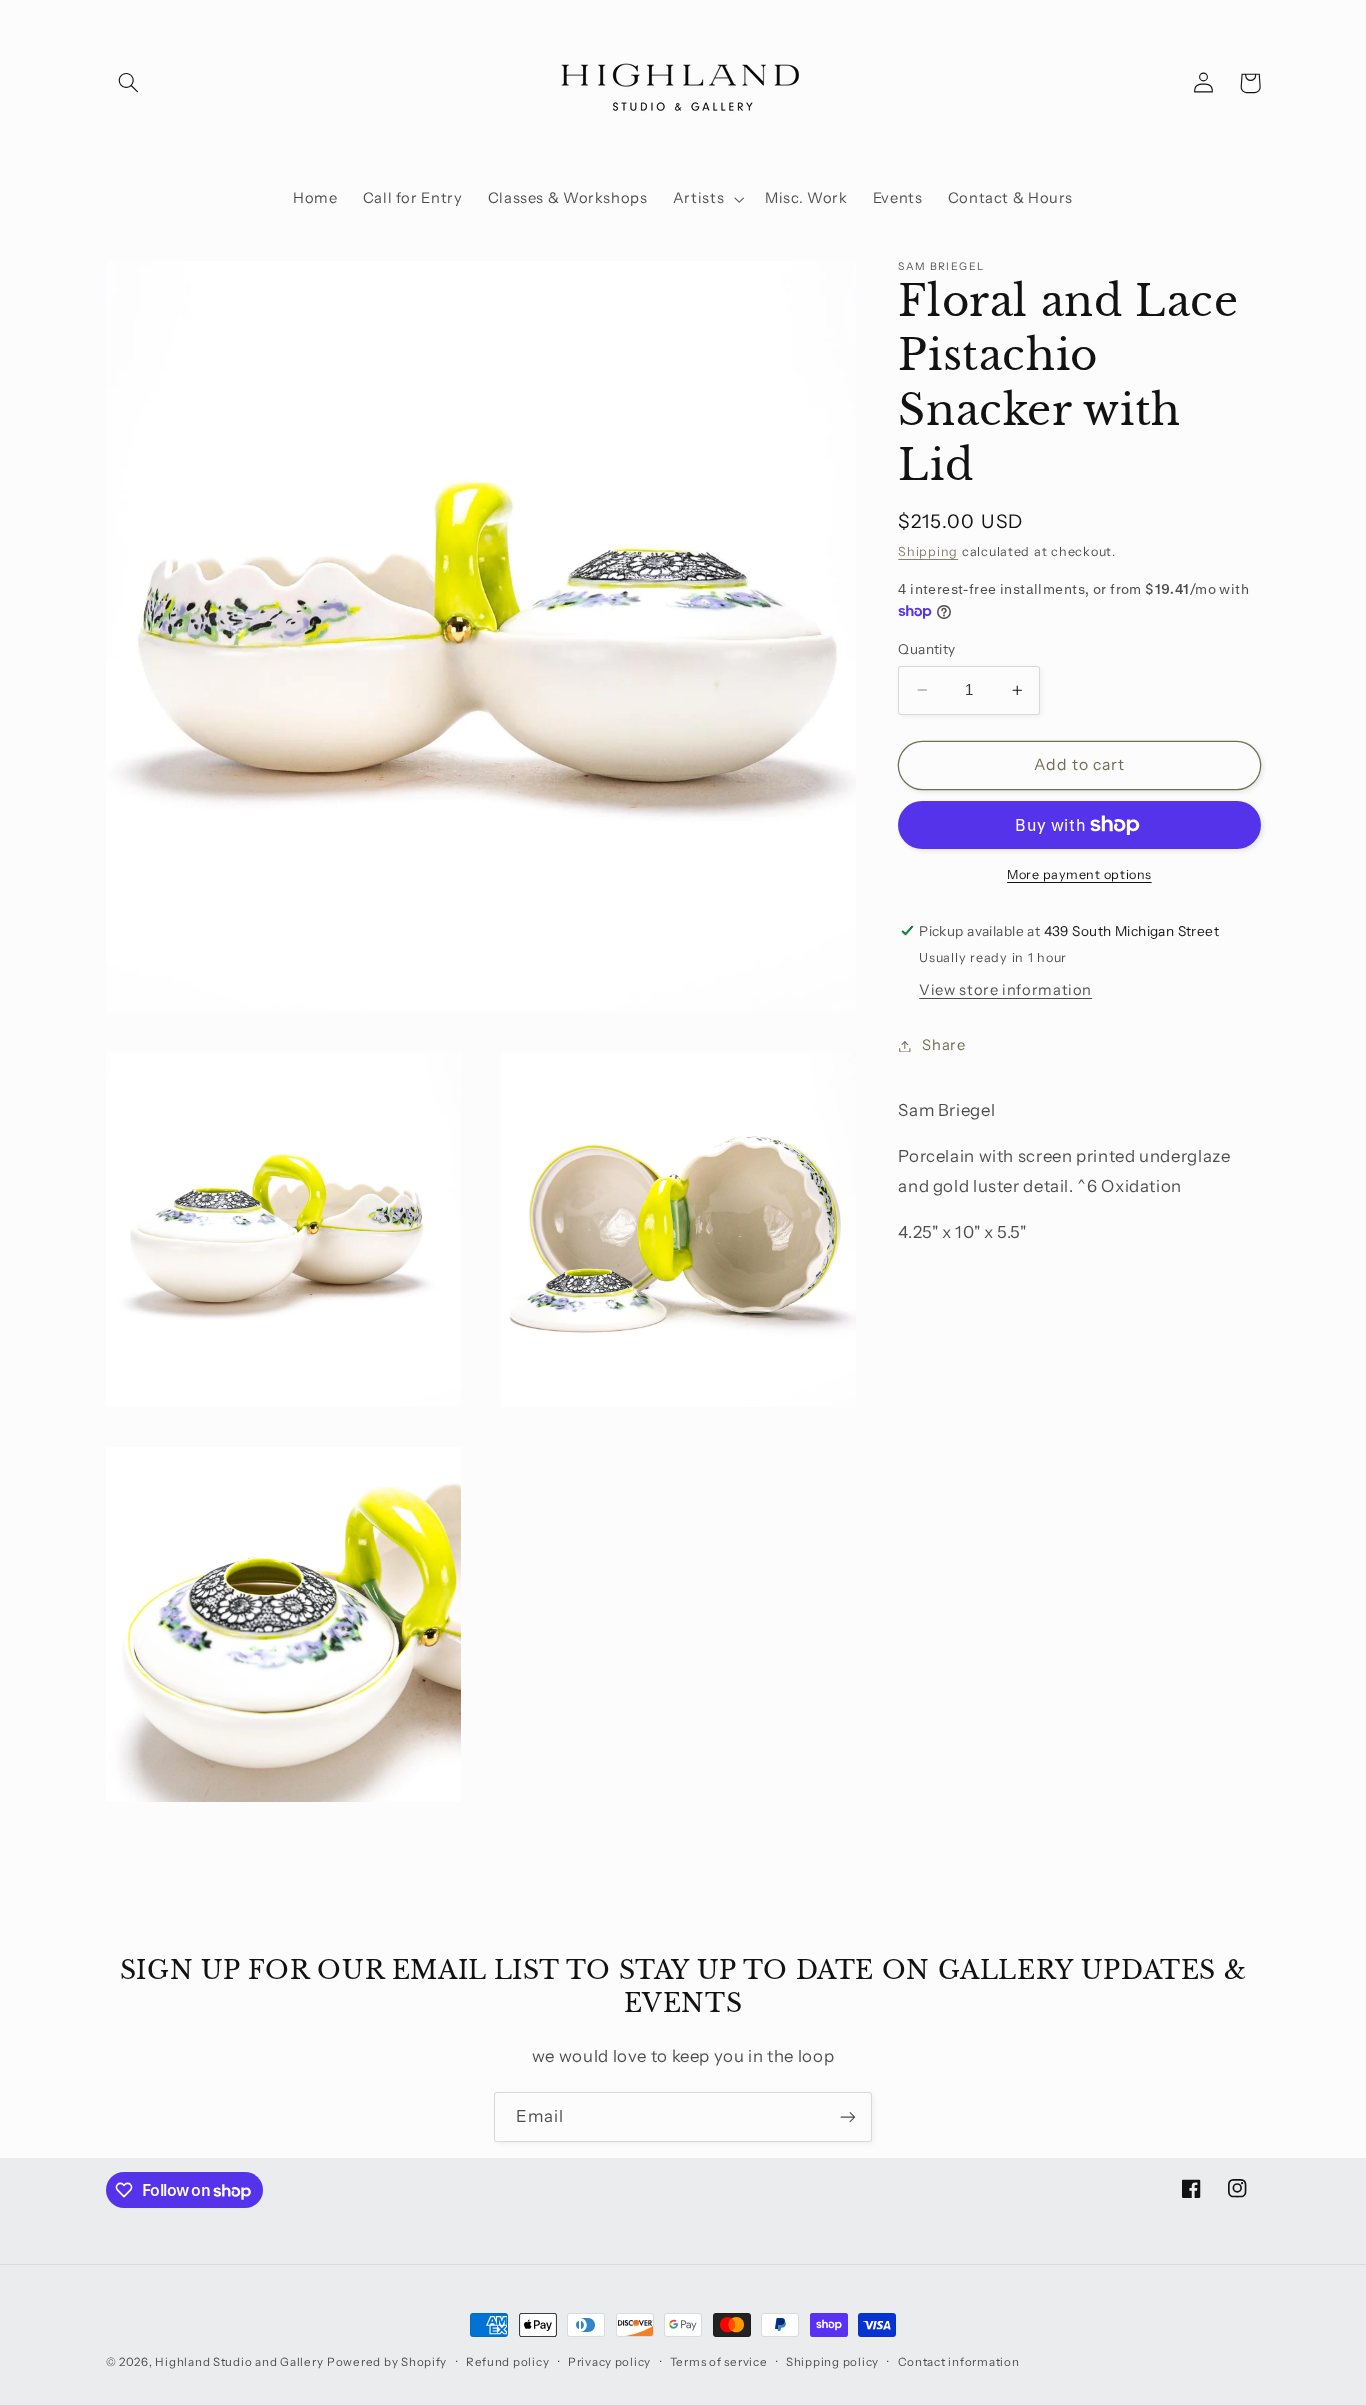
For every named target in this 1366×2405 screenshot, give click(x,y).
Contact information (959, 2362)
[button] (129, 83)
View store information (1005, 990)
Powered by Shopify (387, 2362)
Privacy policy (609, 2362)
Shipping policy (832, 2362)
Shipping (928, 551)
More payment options (1079, 874)
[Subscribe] (848, 2116)
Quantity (926, 649)
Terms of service (719, 2362)
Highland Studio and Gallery (239, 2362)
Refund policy (508, 2362)
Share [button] (943, 1045)
